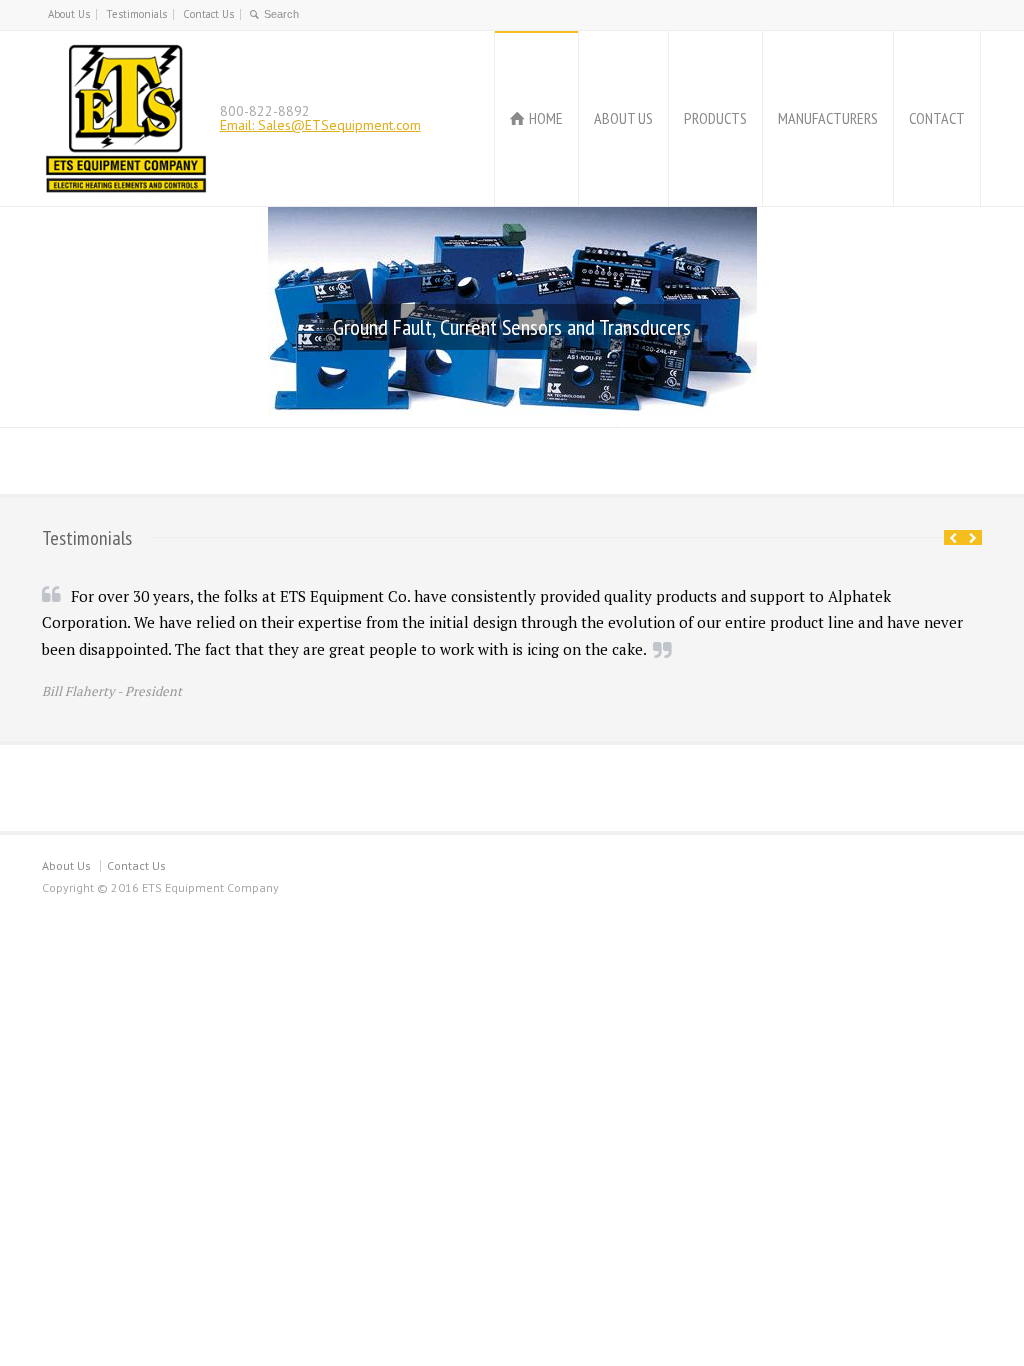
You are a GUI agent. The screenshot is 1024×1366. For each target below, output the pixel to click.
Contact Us (208, 14)
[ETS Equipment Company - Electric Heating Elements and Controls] (126, 118)
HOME (546, 118)
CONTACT (937, 118)
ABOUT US (623, 118)
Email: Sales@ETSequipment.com (320, 125)
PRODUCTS (715, 118)
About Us (69, 14)
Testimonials (136, 14)
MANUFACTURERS (828, 118)
